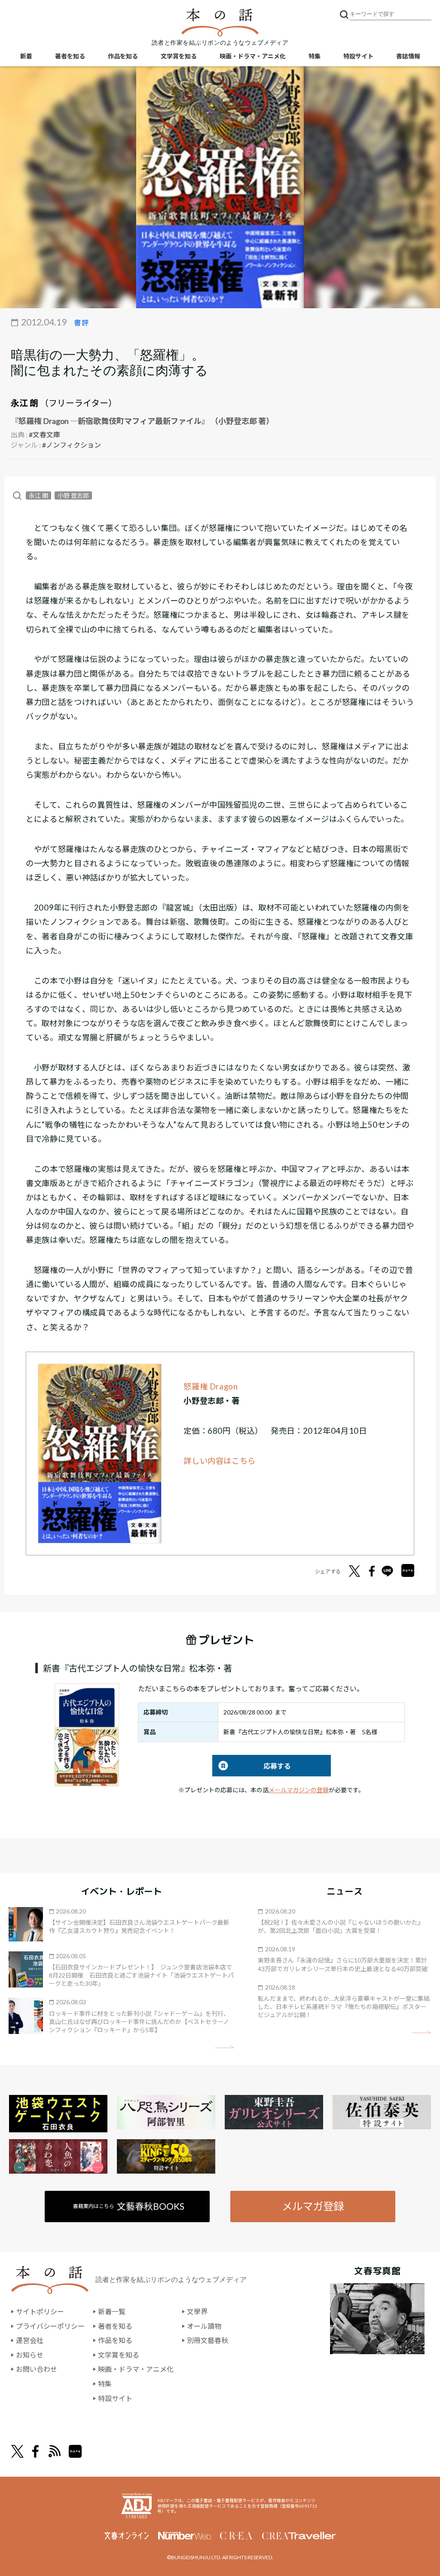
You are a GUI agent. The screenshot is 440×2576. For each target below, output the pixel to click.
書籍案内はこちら (129, 2206)
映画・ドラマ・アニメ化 (253, 56)
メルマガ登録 (313, 2206)
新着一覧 (112, 2311)
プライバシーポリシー (50, 2326)
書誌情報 (408, 56)
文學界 (197, 2311)
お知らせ (30, 2355)
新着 (26, 56)
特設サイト (358, 56)
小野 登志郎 (73, 495)
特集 (315, 56)
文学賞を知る (179, 56)
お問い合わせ (37, 2369)
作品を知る (123, 56)
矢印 (225, 2047)
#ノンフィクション (72, 445)
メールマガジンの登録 (299, 1790)
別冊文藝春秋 (208, 2340)
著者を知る (70, 56)
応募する (252, 1766)
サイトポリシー (40, 2311)
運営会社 (30, 2340)
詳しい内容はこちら (220, 1461)
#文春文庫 (44, 434)
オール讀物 (204, 2326)
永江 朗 (24, 403)
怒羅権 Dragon (211, 1386)
